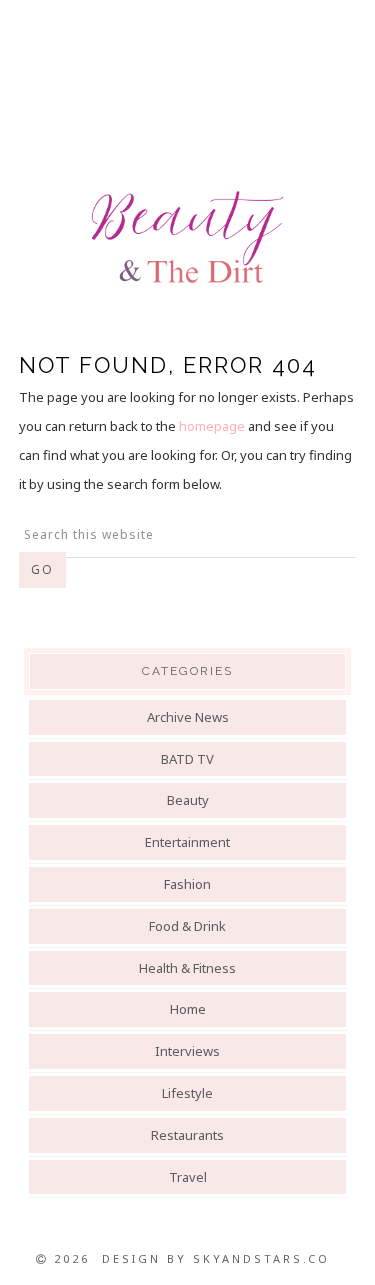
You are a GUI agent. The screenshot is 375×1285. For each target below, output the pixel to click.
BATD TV (187, 759)
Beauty (188, 800)
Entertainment (187, 842)
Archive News (188, 717)
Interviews (187, 1051)
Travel (188, 1177)
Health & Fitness (187, 968)
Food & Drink (187, 926)
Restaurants (187, 1135)
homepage (212, 426)
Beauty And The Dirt (187, 237)
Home (188, 1009)
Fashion (187, 884)
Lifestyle (187, 1093)
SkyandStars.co (261, 1258)
